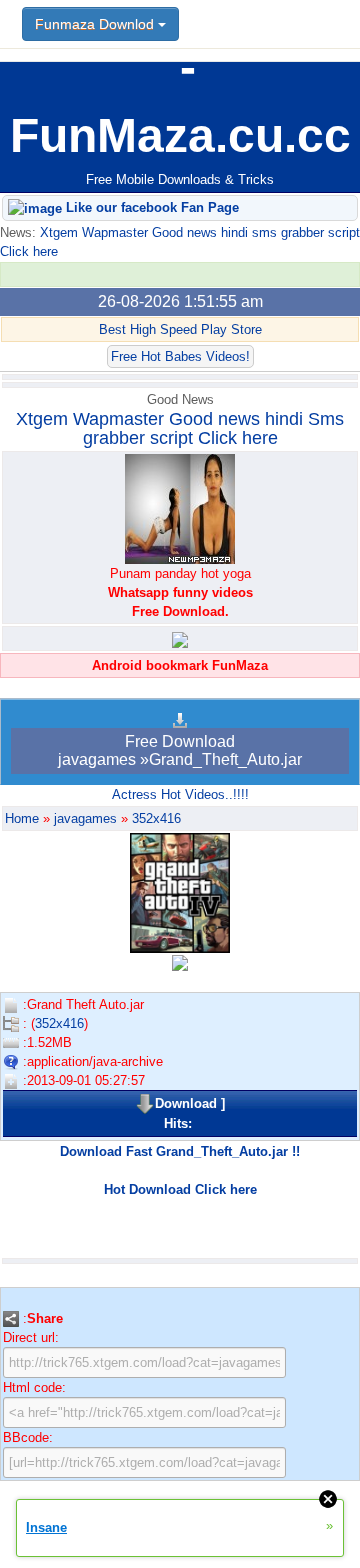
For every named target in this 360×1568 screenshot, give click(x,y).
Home (22, 818)
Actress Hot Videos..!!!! (180, 794)
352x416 (156, 818)
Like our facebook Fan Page (150, 207)
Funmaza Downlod (96, 24)
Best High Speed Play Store (180, 329)
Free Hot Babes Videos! (180, 356)
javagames (85, 818)
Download (186, 1103)
